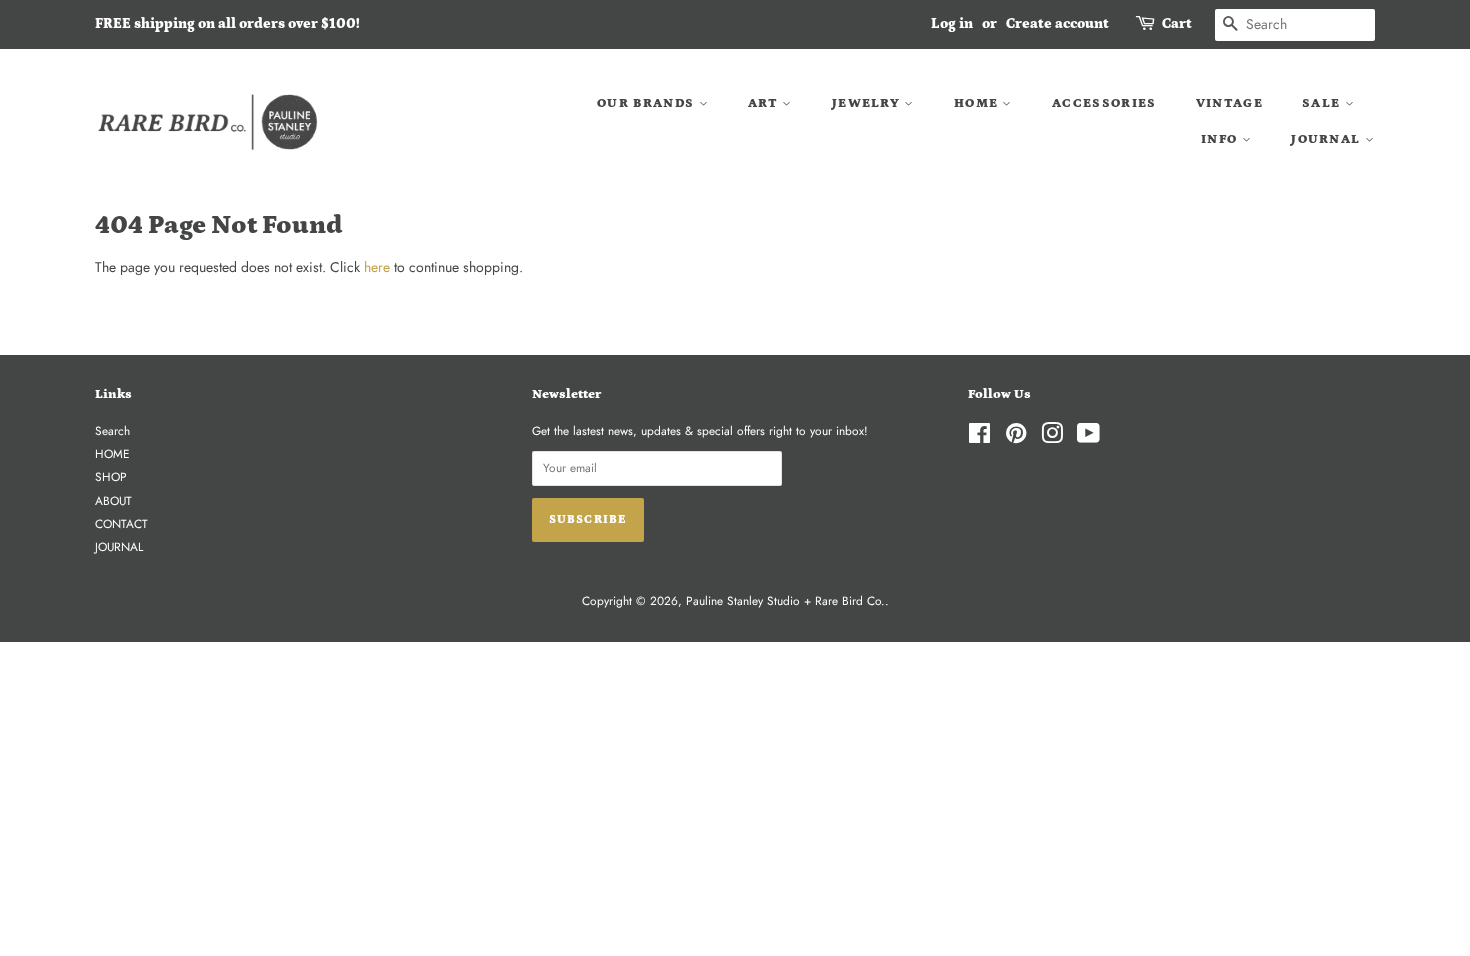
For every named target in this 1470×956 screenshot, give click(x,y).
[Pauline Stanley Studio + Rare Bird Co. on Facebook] (979, 437)
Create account (1057, 24)
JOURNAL (1327, 139)
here (377, 267)
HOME (978, 103)
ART (765, 103)
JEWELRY (868, 103)
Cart (1177, 24)
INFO (1221, 139)
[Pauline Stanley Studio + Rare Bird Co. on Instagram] (1052, 437)
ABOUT (113, 500)
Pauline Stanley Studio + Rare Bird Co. (785, 600)
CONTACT (121, 523)
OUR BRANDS (647, 103)
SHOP (111, 476)
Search (112, 430)
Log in (952, 24)
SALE (1323, 103)
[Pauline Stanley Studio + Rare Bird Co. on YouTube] (1088, 437)
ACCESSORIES (1104, 103)
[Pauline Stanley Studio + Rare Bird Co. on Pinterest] (1016, 437)
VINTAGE (1229, 103)
